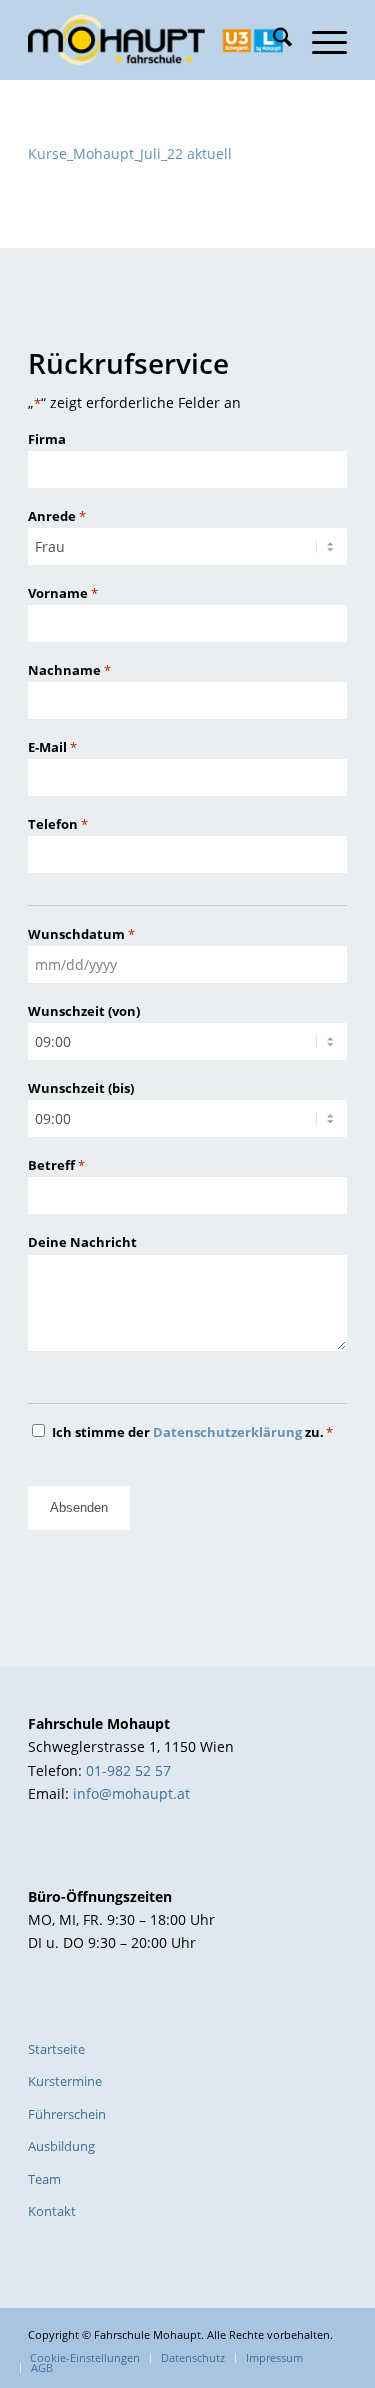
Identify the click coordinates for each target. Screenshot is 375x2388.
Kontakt (52, 2211)
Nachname (69, 670)
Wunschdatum (81, 934)
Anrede (57, 516)
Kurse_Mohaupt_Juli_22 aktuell (130, 153)
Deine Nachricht (82, 1242)
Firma (47, 439)
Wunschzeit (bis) (81, 1088)
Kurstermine (65, 2081)
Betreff (56, 1165)
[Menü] (319, 40)
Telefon (58, 824)
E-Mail (52, 747)
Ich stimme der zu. (192, 1432)
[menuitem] (272, 40)
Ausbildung (61, 2146)
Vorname (63, 593)
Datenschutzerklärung (227, 1432)
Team (44, 2179)
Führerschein (67, 2114)
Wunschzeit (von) (84, 1011)
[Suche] (272, 40)
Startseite (56, 2049)
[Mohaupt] (155, 40)
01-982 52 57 (128, 1770)
